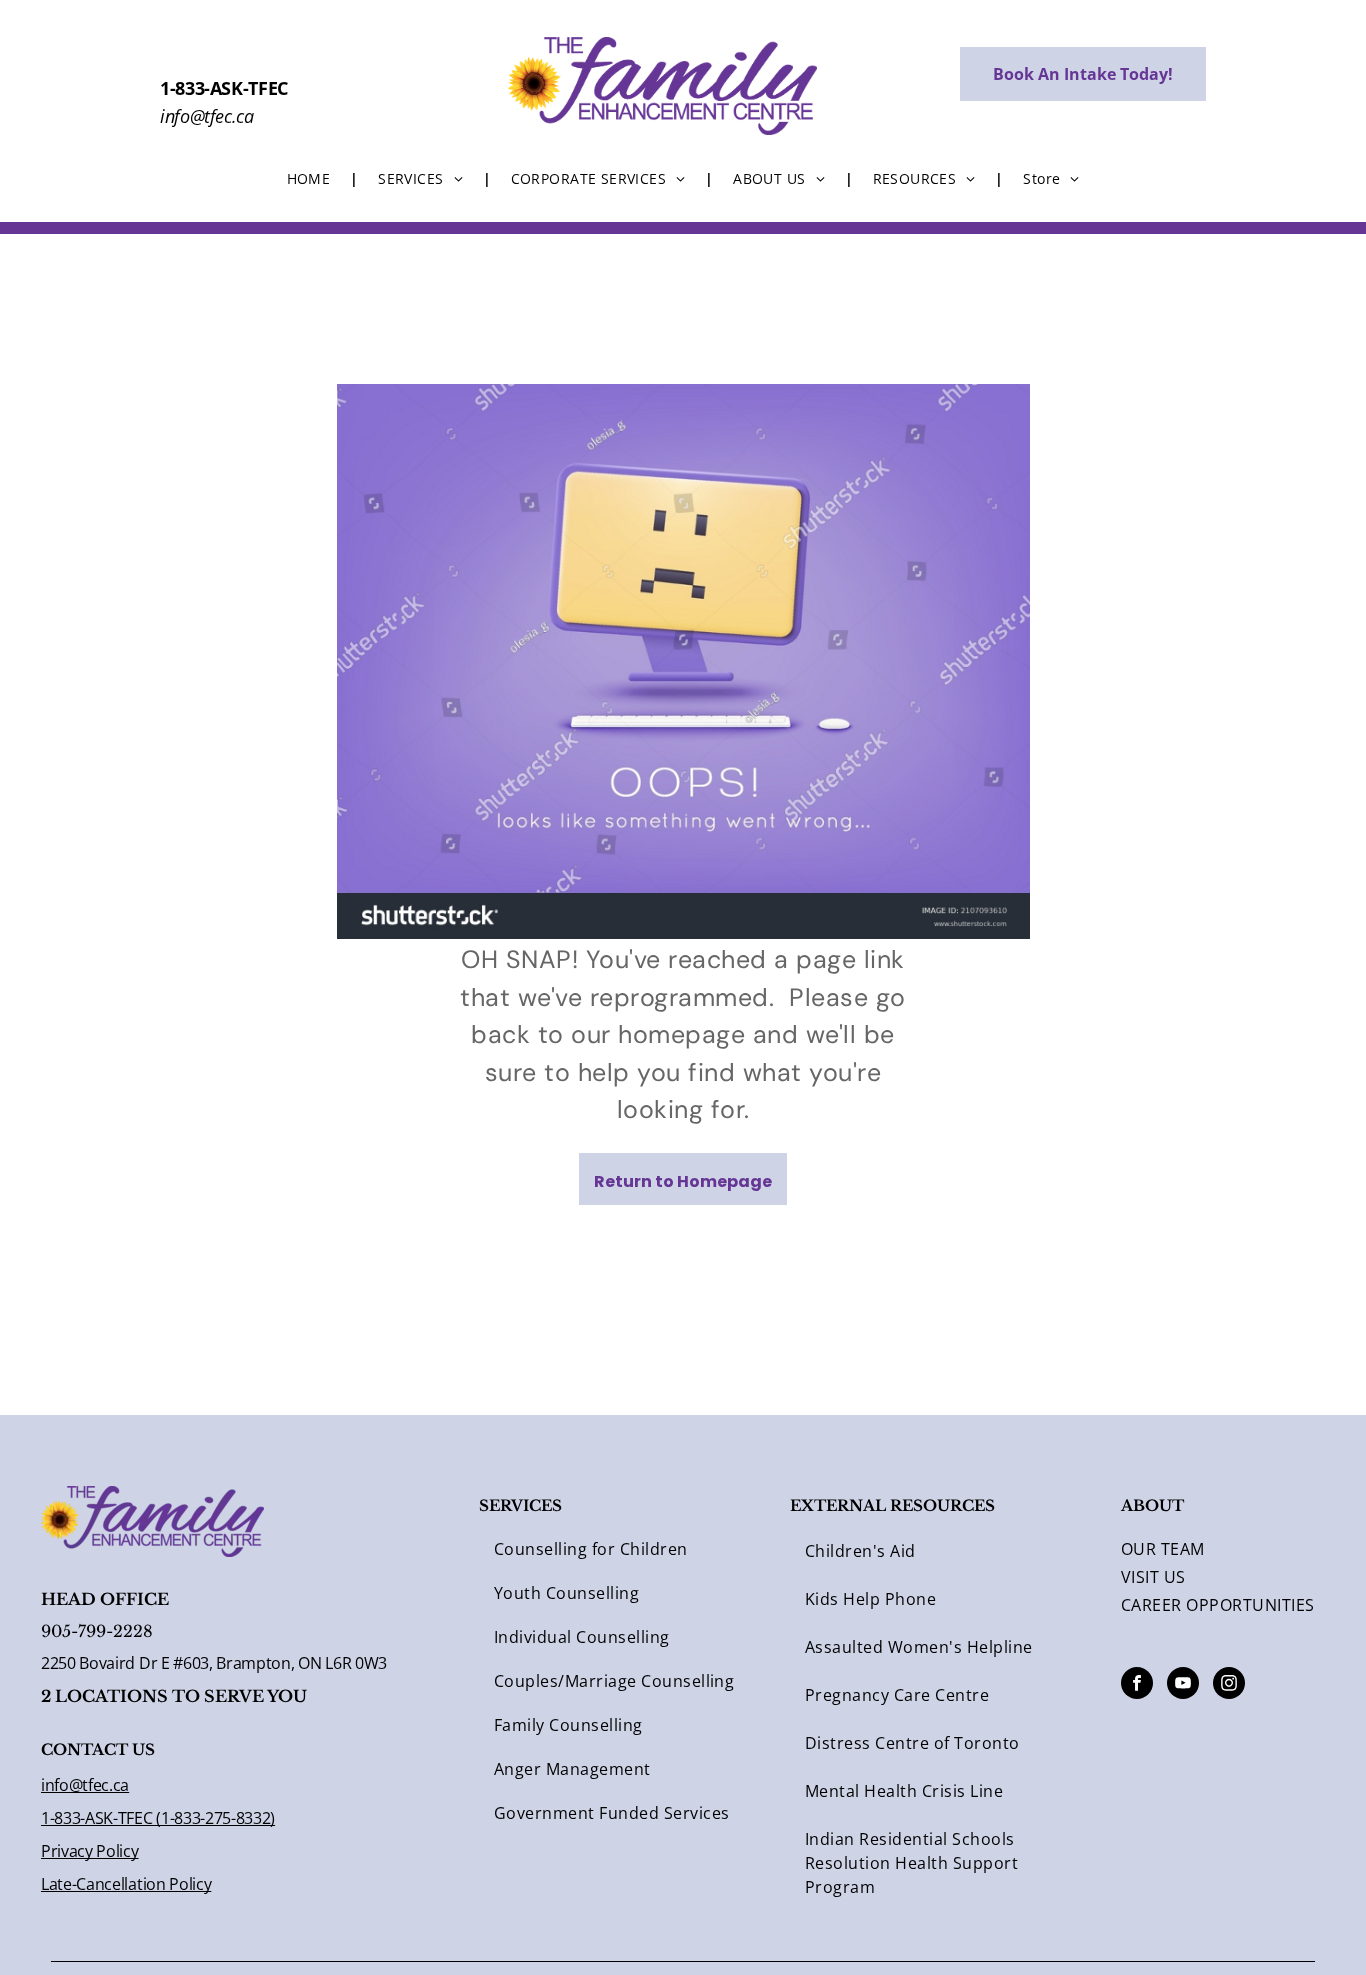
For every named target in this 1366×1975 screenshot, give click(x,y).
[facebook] (1137, 1685)
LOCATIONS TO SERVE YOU (181, 1696)
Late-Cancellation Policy (126, 1884)
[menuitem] (313, 178)
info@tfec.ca (85, 1785)
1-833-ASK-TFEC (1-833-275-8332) (158, 1818)
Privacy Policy (90, 1851)
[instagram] (1229, 1685)
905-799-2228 (97, 1631)
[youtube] (1183, 1685)
